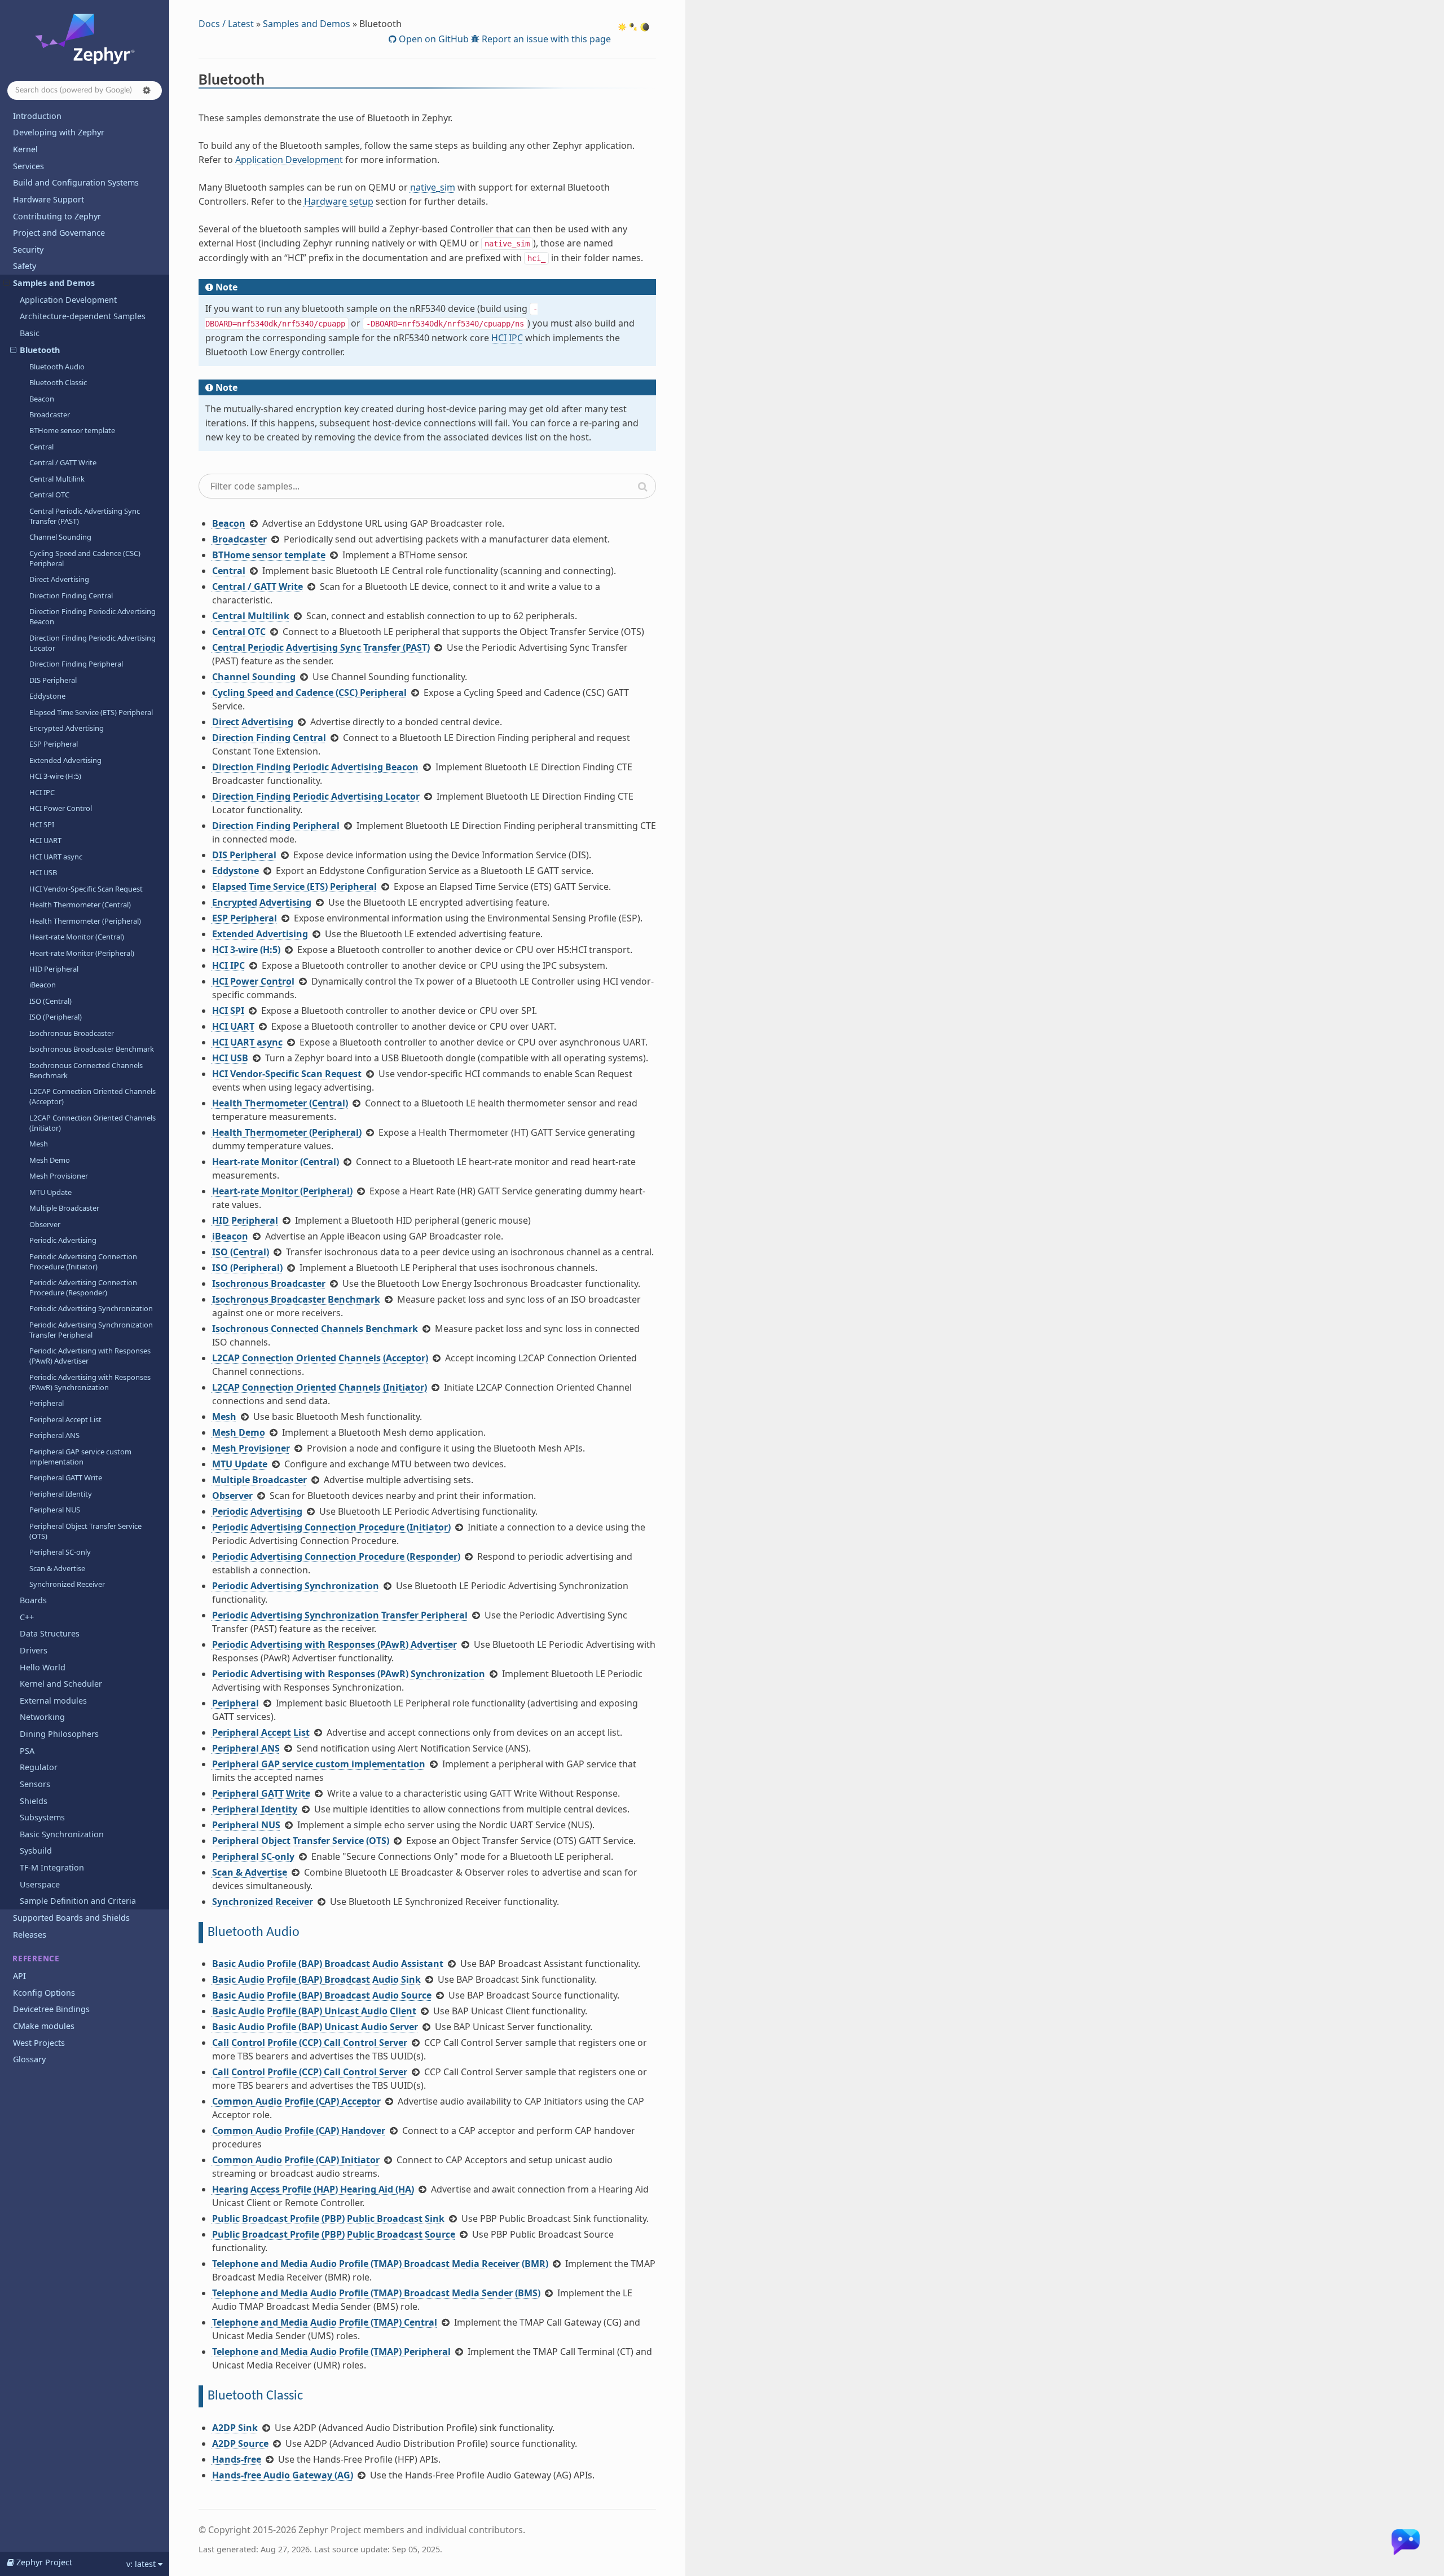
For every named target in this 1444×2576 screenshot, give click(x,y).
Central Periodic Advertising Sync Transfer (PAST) (85, 516)
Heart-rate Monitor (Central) (77, 937)
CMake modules (44, 2026)
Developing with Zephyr (59, 132)
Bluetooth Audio (57, 367)
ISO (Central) (50, 1001)
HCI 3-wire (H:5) (55, 776)
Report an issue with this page (545, 39)
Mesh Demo (50, 1160)
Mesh (39, 1144)
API (19, 1976)
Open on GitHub (433, 39)
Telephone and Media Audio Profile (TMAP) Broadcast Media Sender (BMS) (376, 2293)
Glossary (29, 2059)
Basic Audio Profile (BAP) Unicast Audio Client (314, 2011)
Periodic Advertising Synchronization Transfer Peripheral (91, 1330)
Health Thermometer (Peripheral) (85, 921)
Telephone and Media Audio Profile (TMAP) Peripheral (331, 2352)
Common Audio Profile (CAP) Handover (299, 2131)
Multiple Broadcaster (64, 1208)
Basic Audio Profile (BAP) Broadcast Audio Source (322, 1995)
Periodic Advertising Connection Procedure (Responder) (83, 1287)
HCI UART (45, 840)
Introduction (37, 116)
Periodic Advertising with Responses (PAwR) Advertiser (90, 1356)
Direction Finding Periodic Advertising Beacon (93, 616)
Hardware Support (49, 199)
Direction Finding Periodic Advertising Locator (93, 643)
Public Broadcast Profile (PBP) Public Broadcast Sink (328, 2218)
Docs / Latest (226, 24)
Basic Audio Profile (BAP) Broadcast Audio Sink (316, 1979)
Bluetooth (40, 350)
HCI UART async (56, 857)
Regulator (39, 1767)
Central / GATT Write (63, 462)
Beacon (42, 399)
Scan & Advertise (57, 1568)
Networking (42, 1717)
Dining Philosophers (59, 1734)
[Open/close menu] (6, 283)
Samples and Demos (54, 283)
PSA (27, 1751)
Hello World (43, 1667)
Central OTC (49, 495)
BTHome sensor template (72, 430)
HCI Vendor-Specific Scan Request (86, 889)
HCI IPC (42, 792)
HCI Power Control (61, 808)
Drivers (34, 1650)
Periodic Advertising (63, 1240)
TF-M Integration (52, 1867)
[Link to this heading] (272, 82)
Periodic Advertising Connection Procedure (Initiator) (83, 1261)
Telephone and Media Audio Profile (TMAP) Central (325, 2322)
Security (28, 250)
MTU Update (50, 1192)
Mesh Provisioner (59, 1176)
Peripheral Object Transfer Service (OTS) (85, 1531)
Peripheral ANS (54, 1435)
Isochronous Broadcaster (72, 1033)
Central (41, 447)
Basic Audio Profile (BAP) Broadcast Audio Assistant (328, 1964)
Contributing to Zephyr (57, 216)
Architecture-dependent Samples (83, 316)
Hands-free (237, 2459)
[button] (147, 90)
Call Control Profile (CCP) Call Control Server (310, 2043)
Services (28, 166)
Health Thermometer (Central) (80, 905)
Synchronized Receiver (67, 1584)
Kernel (25, 149)
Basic (30, 333)
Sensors (35, 1784)
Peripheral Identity (61, 1494)
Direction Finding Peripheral (76, 664)
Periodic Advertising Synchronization (91, 1308)
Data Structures (50, 1633)
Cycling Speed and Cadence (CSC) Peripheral (85, 558)
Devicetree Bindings (51, 2009)
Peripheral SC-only (60, 1552)
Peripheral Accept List (65, 1419)
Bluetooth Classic (58, 382)
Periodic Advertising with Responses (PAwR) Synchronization (90, 1382)
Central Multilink (57, 479)
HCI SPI (42, 824)
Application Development (68, 300)
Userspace (40, 1884)
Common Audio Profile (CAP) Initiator (296, 2160)
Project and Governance (59, 233)
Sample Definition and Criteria (78, 1901)
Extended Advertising (65, 760)
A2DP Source (240, 2443)
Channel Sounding (60, 537)
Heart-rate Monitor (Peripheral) (82, 953)
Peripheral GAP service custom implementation (80, 1457)
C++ (27, 1617)
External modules (53, 1701)
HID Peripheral (54, 969)
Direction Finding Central (71, 596)
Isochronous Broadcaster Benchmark (92, 1049)
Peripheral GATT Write (66, 1477)
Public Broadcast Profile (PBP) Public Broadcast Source (334, 2234)
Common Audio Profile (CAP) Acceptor (296, 2101)
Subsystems (42, 1817)
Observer (45, 1224)
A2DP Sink (235, 2428)
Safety (25, 266)
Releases (30, 1935)
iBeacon (43, 985)
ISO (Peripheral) (56, 1017)
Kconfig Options (44, 1993)
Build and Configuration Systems (76, 182)
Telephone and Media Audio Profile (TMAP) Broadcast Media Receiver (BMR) (380, 2264)
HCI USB (43, 872)
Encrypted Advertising (67, 728)
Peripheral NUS (55, 1510)
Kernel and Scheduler (61, 1684)
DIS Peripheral (53, 680)
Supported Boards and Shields (71, 1918)
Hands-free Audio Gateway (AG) (283, 2475)
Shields (34, 1801)
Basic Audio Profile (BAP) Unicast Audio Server (315, 2027)
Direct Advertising (59, 579)
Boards (33, 1600)
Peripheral (47, 1403)
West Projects (39, 2043)
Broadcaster (50, 414)
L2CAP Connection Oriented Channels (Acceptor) (93, 1096)
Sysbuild (36, 1851)
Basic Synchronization (62, 1834)
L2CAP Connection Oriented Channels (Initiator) (93, 1123)
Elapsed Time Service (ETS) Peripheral (91, 712)
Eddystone (47, 696)
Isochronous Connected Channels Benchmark (86, 1070)
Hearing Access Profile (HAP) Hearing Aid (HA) (313, 2189)
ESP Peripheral (54, 744)
